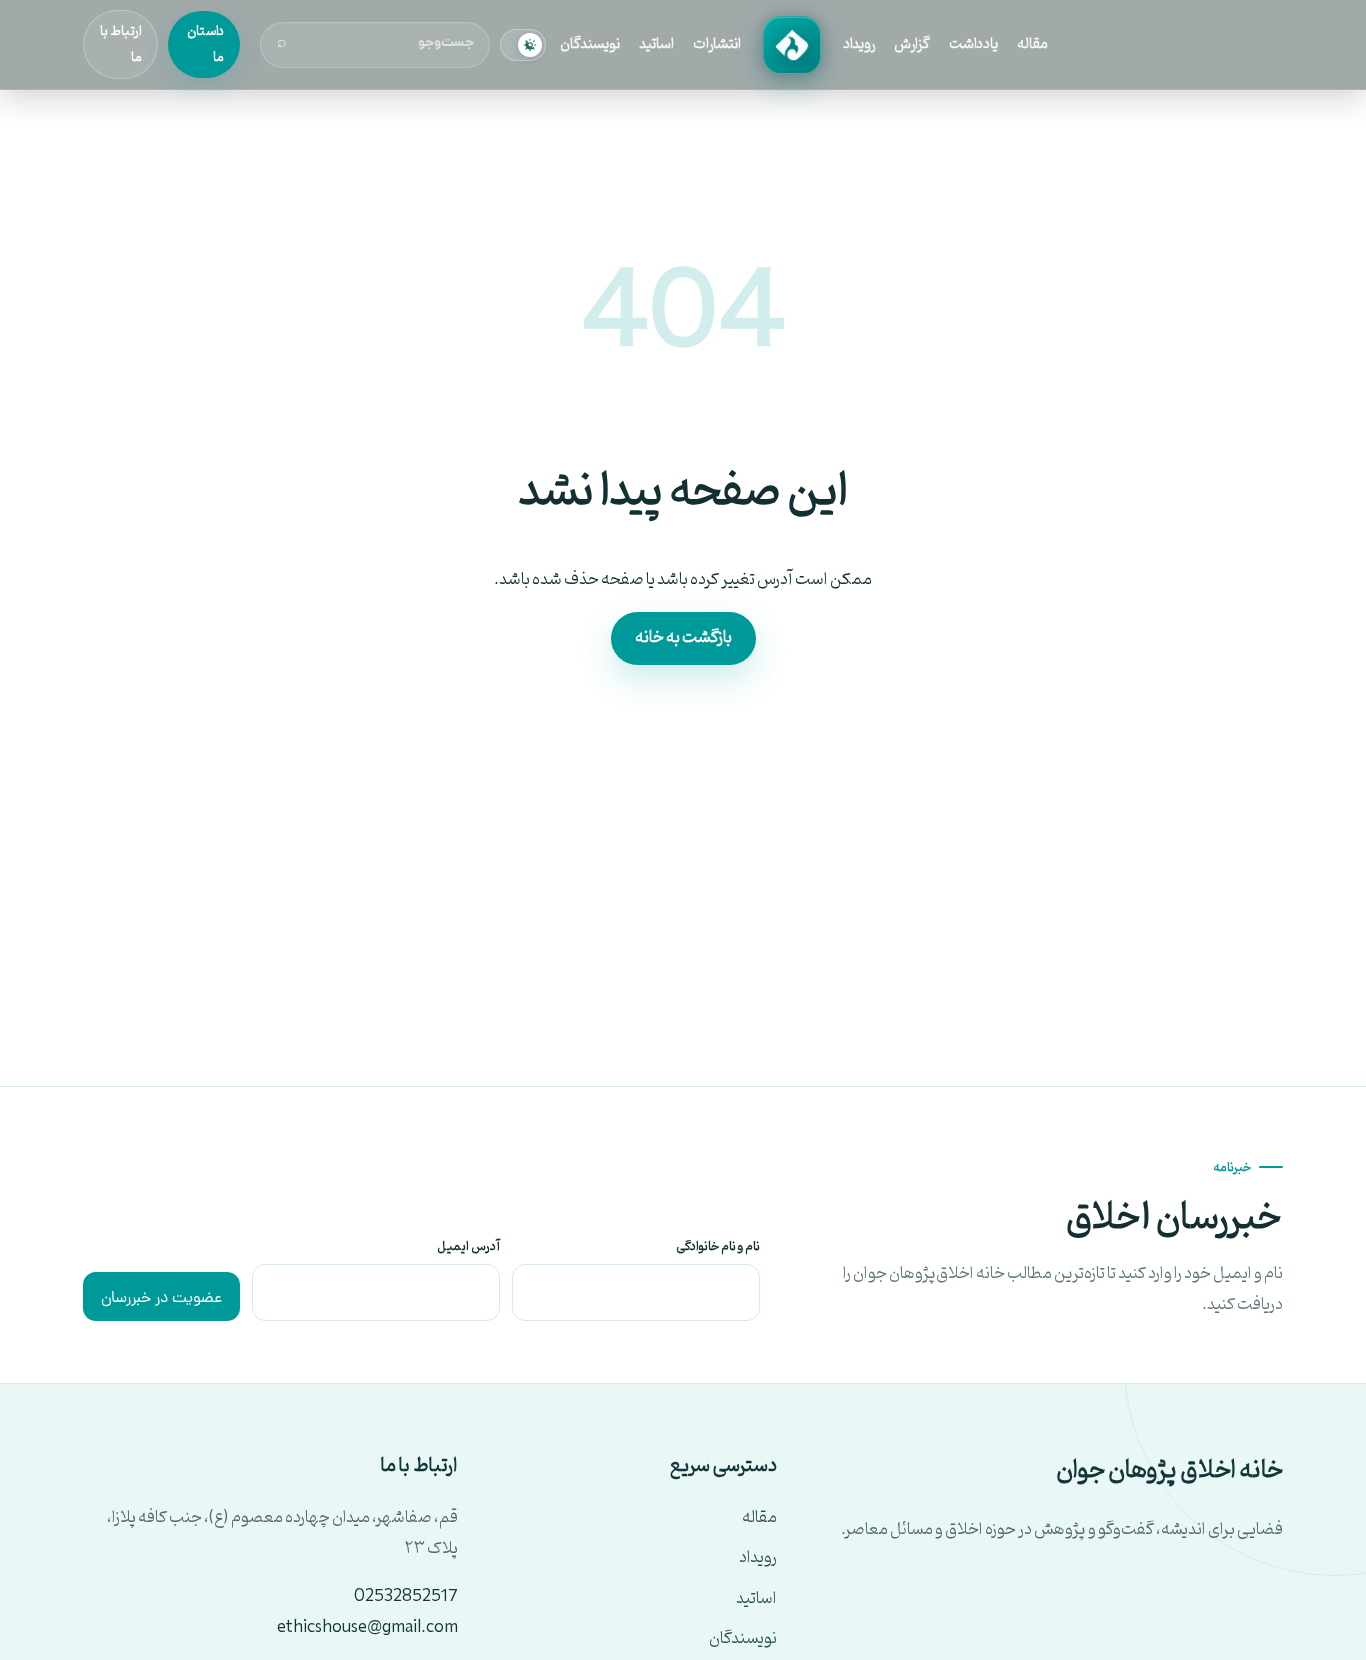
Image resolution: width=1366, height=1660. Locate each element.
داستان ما (205, 44)
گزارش (912, 44)
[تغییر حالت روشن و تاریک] (523, 45)
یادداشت (973, 44)
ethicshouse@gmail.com (367, 1628)
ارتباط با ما (121, 44)
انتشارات (717, 44)
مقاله (1032, 44)
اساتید (656, 44)
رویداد (859, 44)
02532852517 (406, 1597)
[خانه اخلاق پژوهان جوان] (792, 45)
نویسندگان (590, 44)
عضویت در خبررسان (161, 1299)
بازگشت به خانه (683, 638)
